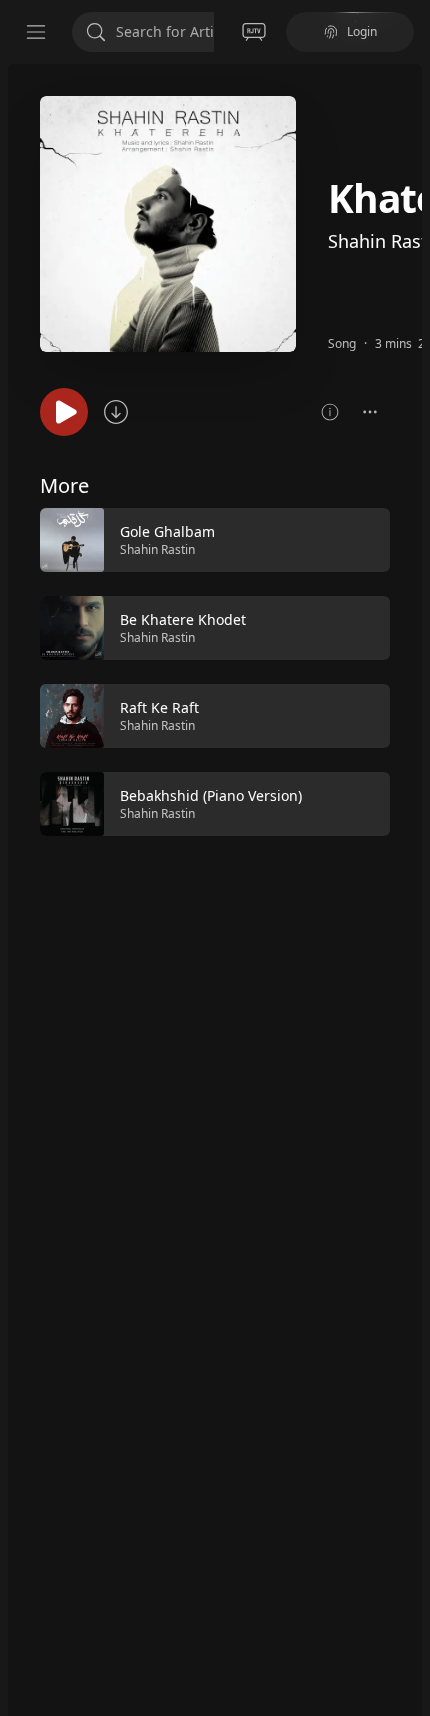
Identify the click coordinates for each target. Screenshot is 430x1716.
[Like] (362, 541)
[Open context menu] (370, 412)
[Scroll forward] (408, 670)
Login (362, 31)
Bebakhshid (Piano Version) (211, 795)
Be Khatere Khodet (183, 619)
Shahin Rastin (157, 549)
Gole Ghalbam (167, 531)
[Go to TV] (254, 32)
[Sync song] (116, 412)
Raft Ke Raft (159, 707)
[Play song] (64, 412)
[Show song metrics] (330, 412)
